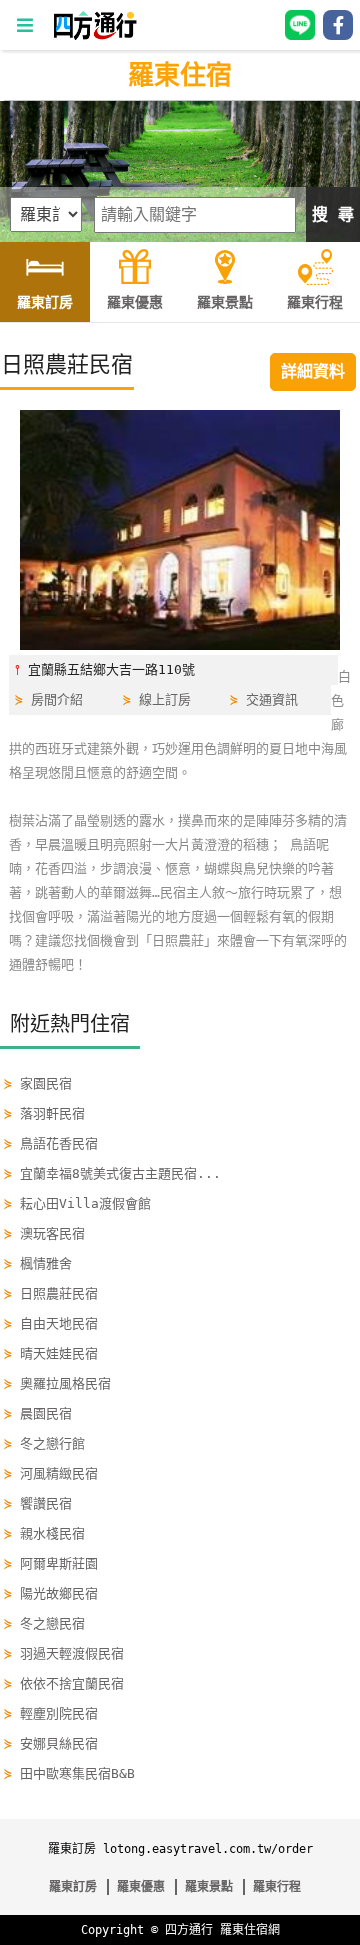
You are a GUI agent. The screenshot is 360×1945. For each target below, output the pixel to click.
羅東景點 (209, 1887)
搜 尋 (333, 214)
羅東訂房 (73, 1887)
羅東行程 (277, 1887)
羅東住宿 (180, 75)
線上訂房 (165, 699)
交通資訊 (272, 699)
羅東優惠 (141, 1887)
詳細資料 (313, 371)
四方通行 (189, 1930)
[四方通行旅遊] (94, 35)
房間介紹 (57, 699)
